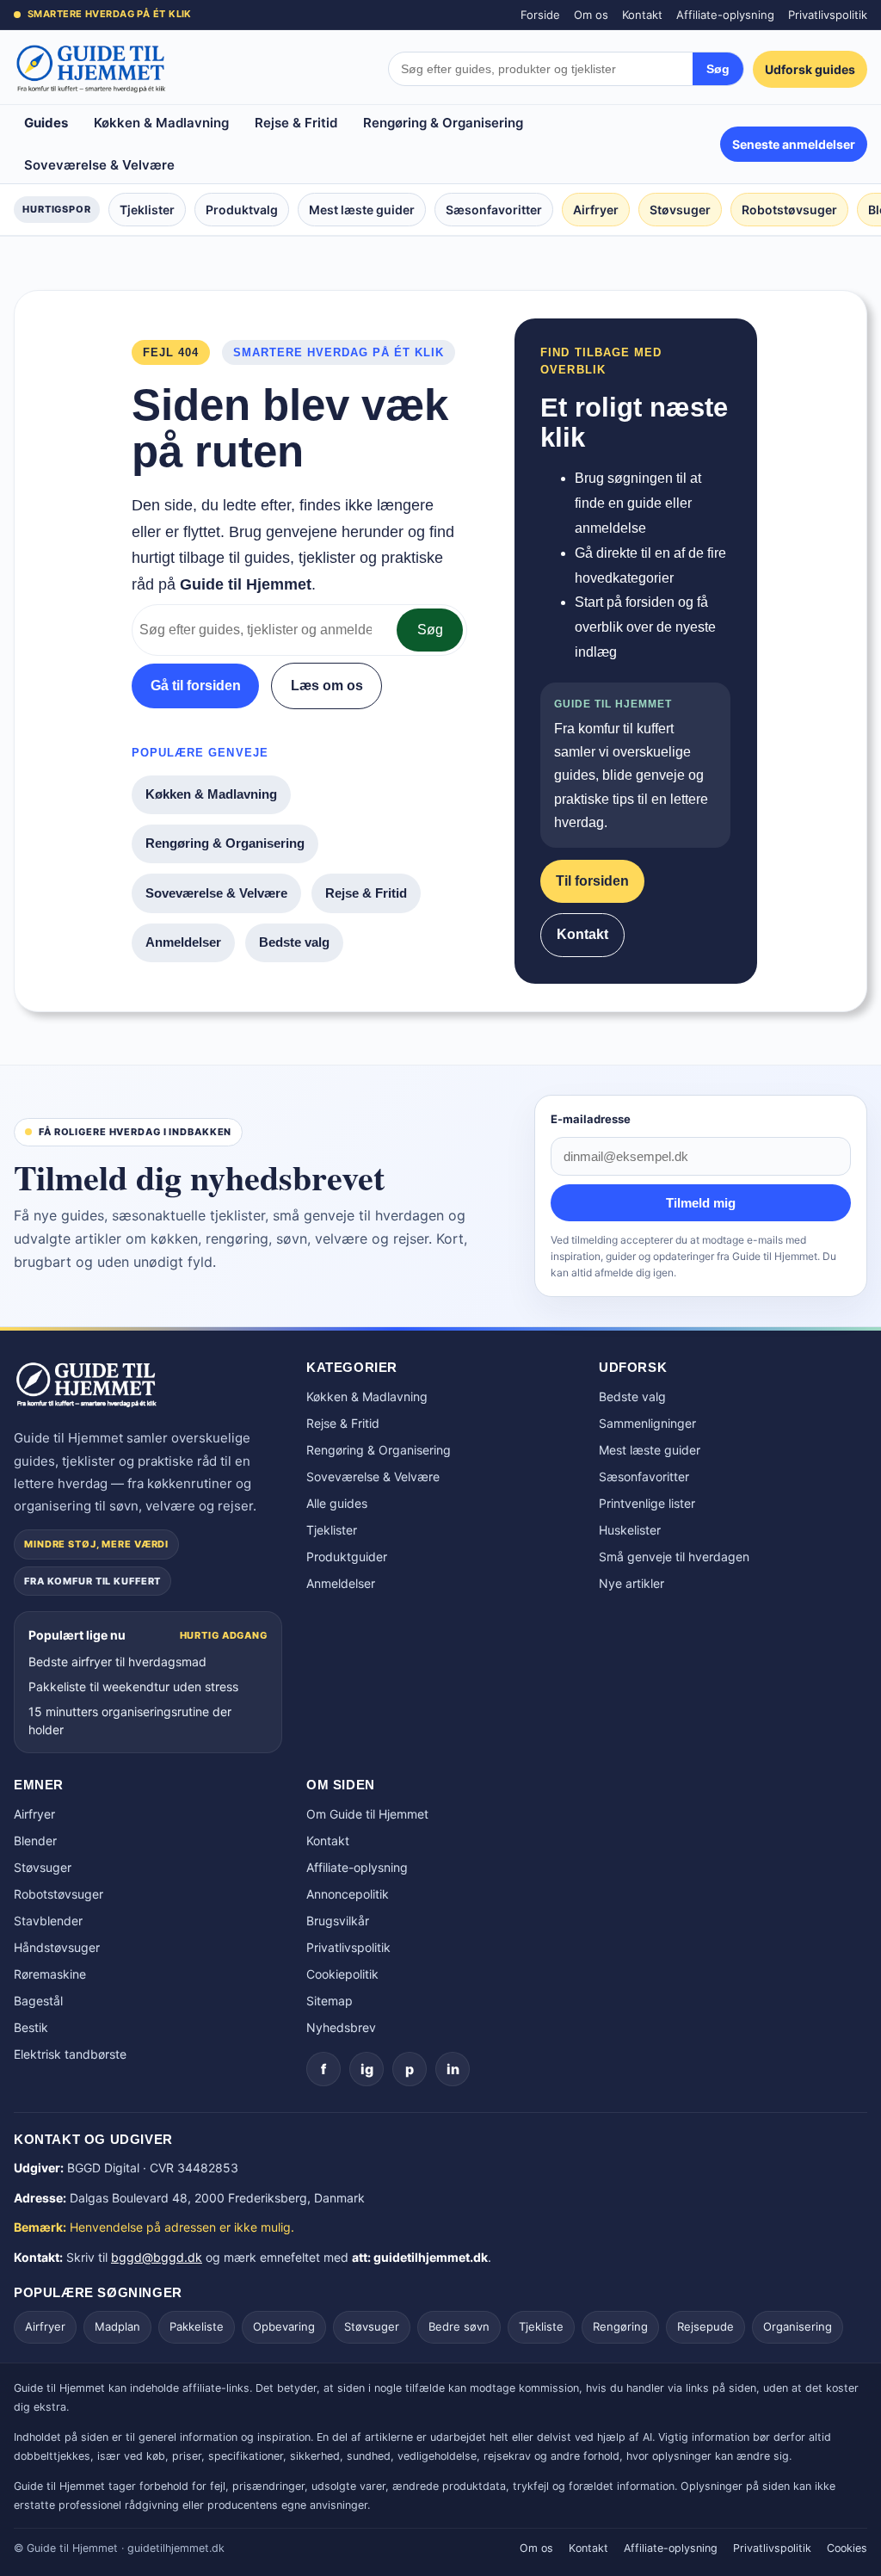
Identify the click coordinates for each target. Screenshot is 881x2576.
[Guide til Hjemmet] (91, 69)
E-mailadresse (591, 1119)
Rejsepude (705, 2326)
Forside (540, 15)
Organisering (798, 2326)
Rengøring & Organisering (443, 123)
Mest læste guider (362, 210)
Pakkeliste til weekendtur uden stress (133, 1686)
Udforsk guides (810, 69)
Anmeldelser (183, 942)
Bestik (31, 2027)
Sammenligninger (647, 1423)
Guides (46, 123)
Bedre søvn (459, 2326)
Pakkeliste (197, 2326)
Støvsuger (680, 210)
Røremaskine (50, 1974)
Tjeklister (147, 210)
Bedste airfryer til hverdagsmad (117, 1662)
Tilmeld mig (701, 1203)
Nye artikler (631, 1583)
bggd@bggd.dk (157, 2257)
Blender (35, 1841)
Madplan (117, 2326)
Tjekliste (541, 2326)
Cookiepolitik (342, 1974)
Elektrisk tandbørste (70, 2054)
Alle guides (337, 1503)
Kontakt (642, 15)
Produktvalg (242, 210)
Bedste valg (294, 942)
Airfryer (596, 210)
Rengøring (620, 2326)
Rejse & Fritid (296, 123)
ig (367, 2069)
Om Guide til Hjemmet (367, 1814)
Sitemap (330, 2001)
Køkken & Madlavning (161, 123)
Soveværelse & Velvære (99, 165)
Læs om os (327, 686)
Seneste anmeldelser (794, 144)
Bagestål (38, 2001)
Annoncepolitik (348, 1894)
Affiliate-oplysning (725, 15)
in (453, 2069)
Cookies (847, 2548)
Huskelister (630, 1530)
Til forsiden (592, 881)
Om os (591, 15)
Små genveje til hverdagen (674, 1557)
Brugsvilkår (338, 1921)
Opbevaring (284, 2326)
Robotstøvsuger (789, 210)
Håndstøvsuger (57, 1947)
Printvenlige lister (647, 1503)
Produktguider (347, 1557)
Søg (718, 69)
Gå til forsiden (196, 686)
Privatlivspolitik (828, 15)
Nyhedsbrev (341, 2027)
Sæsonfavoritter (494, 210)
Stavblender (48, 1921)
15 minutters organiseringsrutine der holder (130, 1720)
